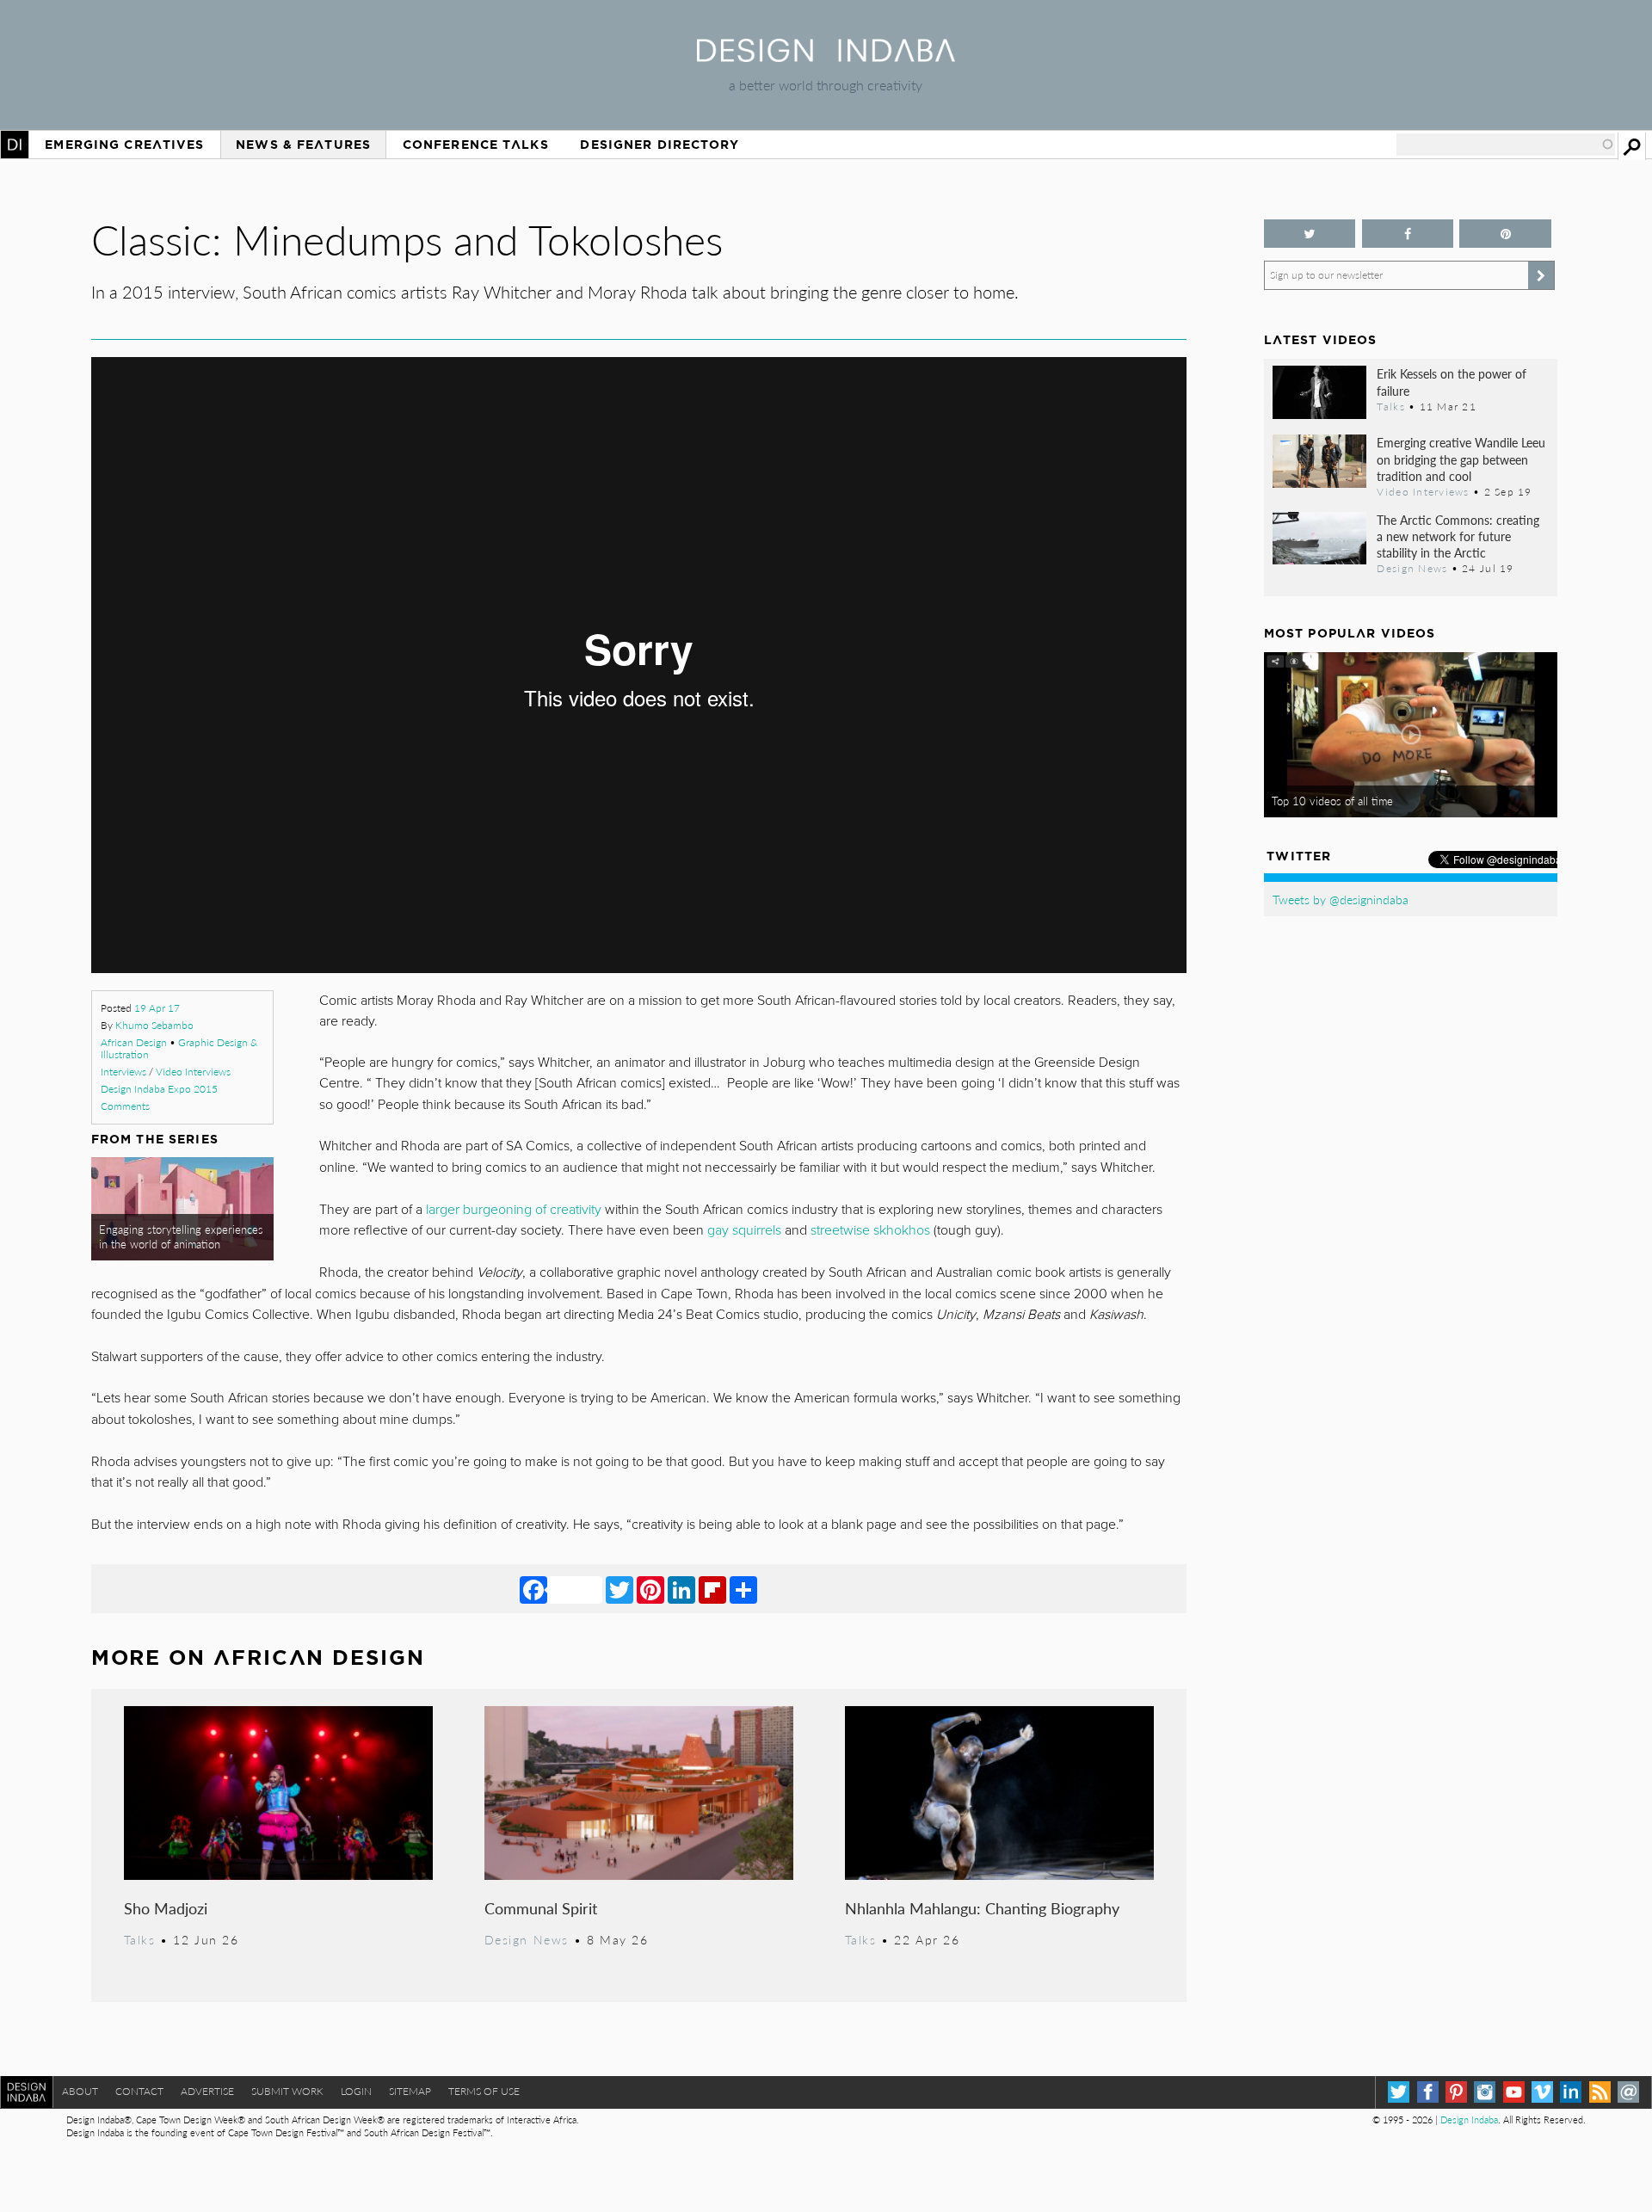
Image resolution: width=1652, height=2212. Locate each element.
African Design (134, 1042)
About (80, 2091)
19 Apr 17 (157, 1008)
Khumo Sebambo (154, 1025)
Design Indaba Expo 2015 (159, 1089)
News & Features (303, 145)
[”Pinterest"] (1505, 234)
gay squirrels (744, 1230)
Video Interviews (193, 1072)
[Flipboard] (712, 1589)
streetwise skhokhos (870, 1230)
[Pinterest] (650, 1589)
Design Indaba (1469, 2120)
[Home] (826, 56)
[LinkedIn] (681, 1589)
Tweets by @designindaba (1341, 899)
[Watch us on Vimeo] (1542, 2092)
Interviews (123, 1072)
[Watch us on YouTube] (1514, 2092)
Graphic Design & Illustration (179, 1048)
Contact (139, 2091)
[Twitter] (619, 1589)
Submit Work (287, 2091)
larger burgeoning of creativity (514, 1210)
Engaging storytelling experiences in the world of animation (181, 1237)
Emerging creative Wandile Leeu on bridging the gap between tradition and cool (1461, 459)
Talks (140, 1939)
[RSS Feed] (1600, 2092)
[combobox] (1506, 145)
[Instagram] (1485, 2092)
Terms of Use (484, 2091)
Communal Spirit (541, 1908)
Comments (125, 1106)
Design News (527, 1939)
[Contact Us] (1628, 2092)
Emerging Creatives (124, 145)
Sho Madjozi (166, 1908)
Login (356, 2091)
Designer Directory (660, 145)
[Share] (743, 1589)
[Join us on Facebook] (1408, 234)
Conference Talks (476, 145)
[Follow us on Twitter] (1310, 234)
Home (15, 145)
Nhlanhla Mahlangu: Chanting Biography (982, 1908)
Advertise (207, 2091)
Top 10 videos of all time (1332, 801)
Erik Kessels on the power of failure (1452, 382)
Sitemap (410, 2091)
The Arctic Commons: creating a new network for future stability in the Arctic (1458, 536)
